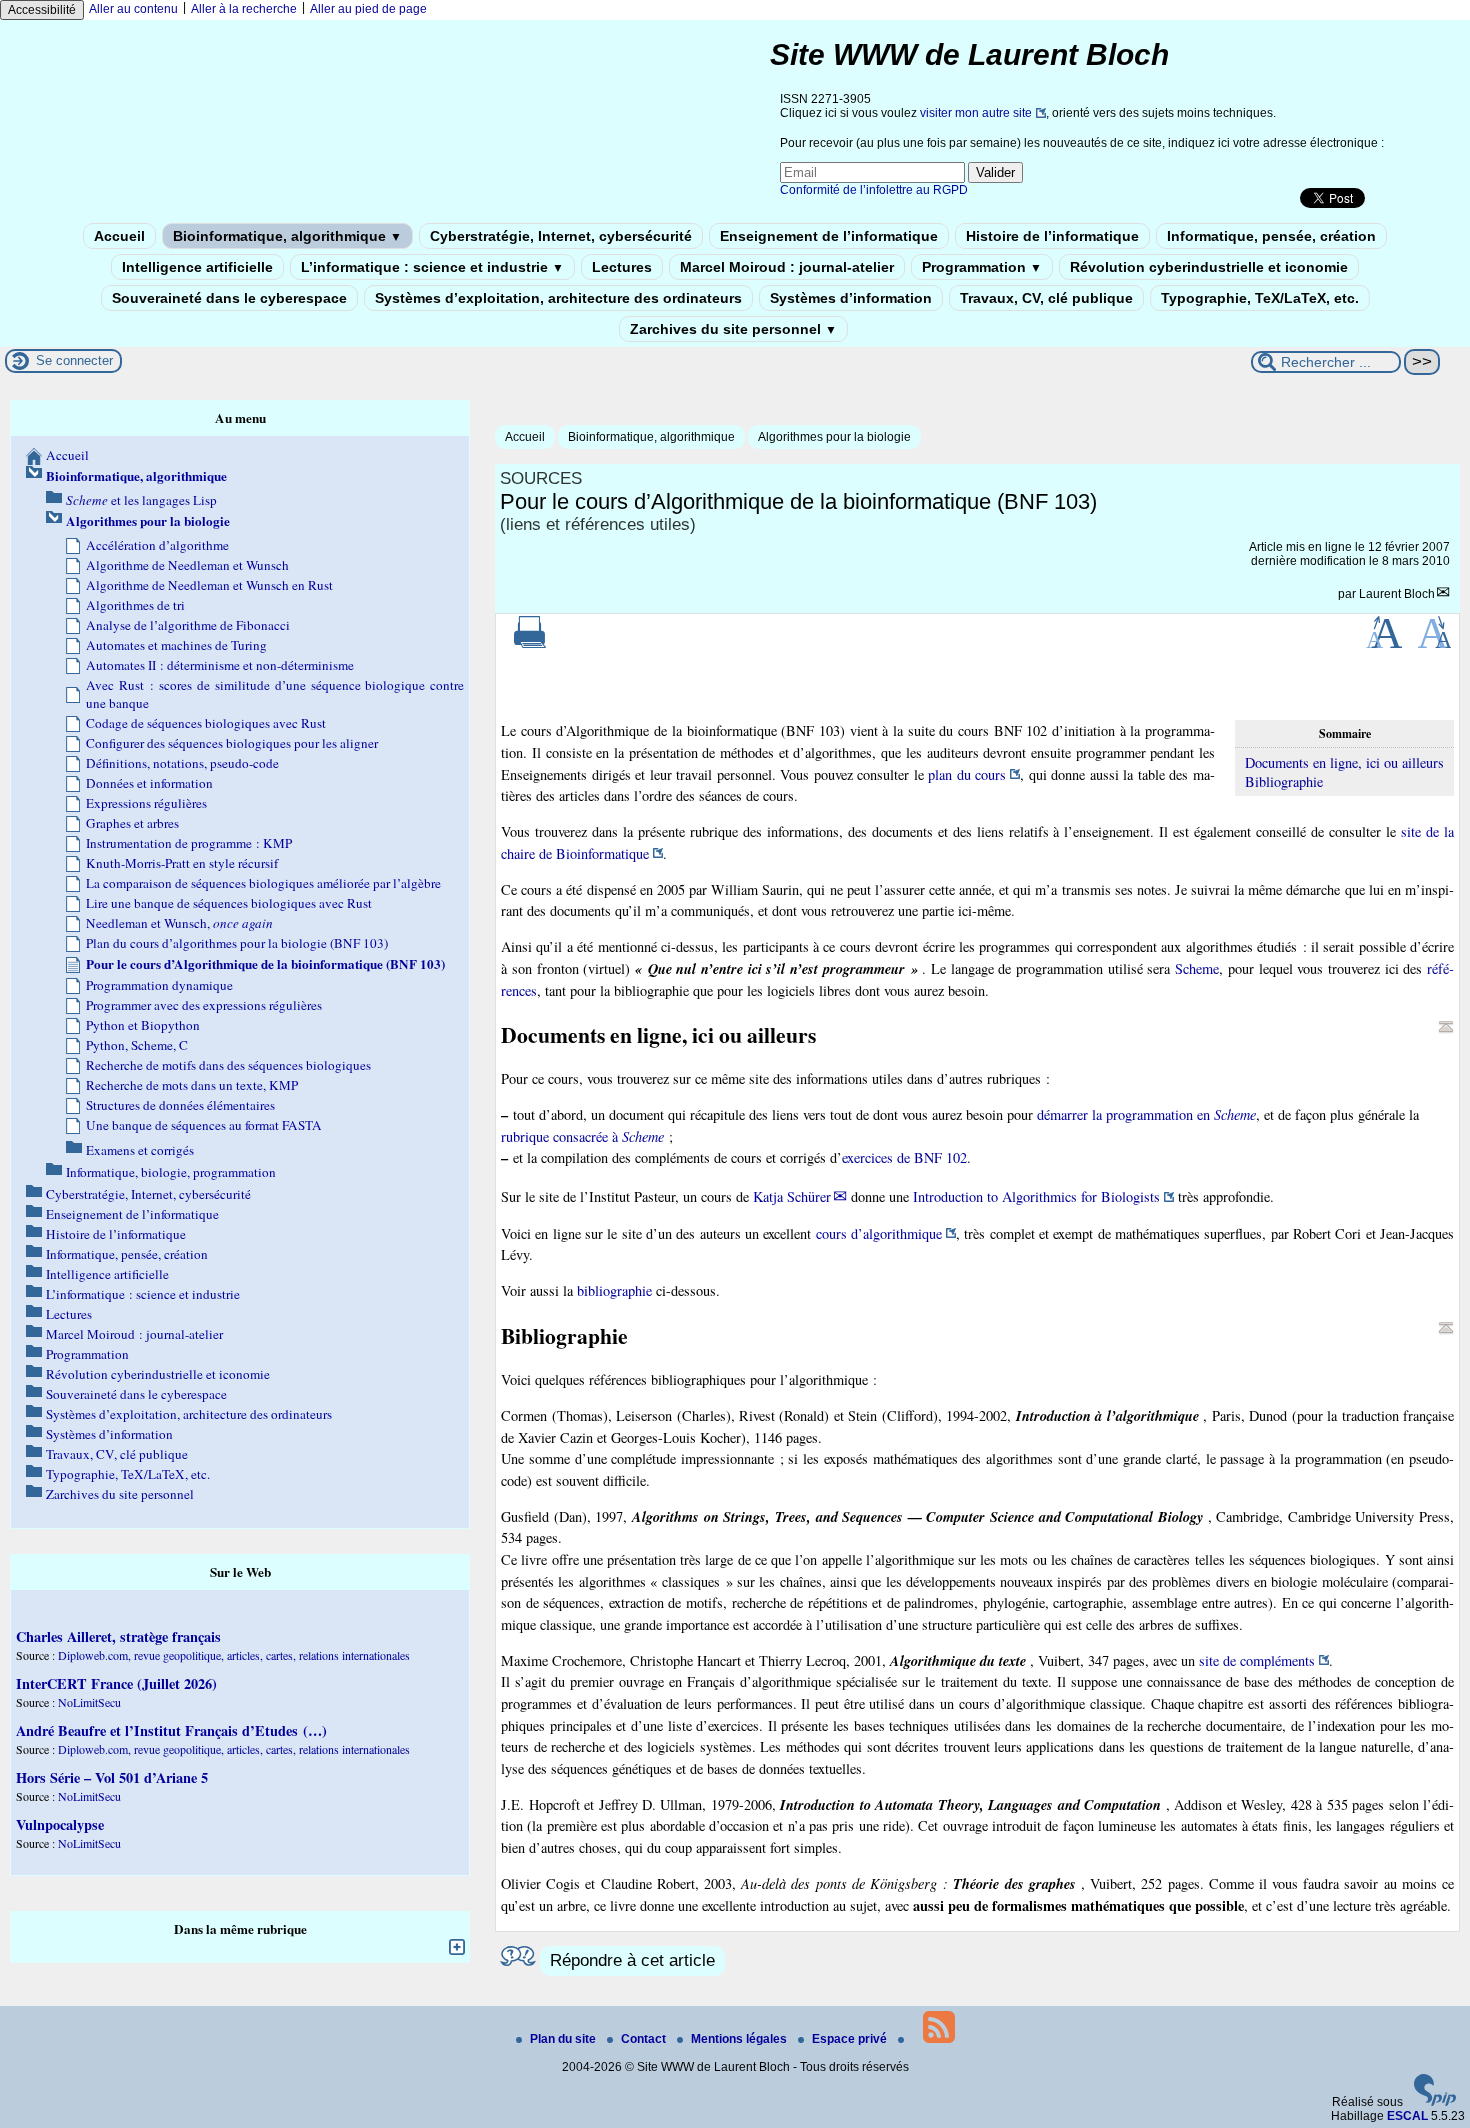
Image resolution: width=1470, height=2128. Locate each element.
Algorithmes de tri (135, 605)
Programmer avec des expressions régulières (204, 1005)
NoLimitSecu (89, 1702)
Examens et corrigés (140, 1150)
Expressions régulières (146, 803)
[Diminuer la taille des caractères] (1434, 644)
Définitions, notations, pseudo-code (182, 763)
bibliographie (614, 1290)
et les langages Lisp (141, 500)
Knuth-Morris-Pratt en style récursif (182, 863)
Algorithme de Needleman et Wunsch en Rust (209, 585)
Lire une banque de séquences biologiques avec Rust (229, 903)
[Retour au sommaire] (1446, 1027)
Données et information (149, 783)
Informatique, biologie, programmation (171, 1172)
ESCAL (1407, 2116)
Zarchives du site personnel (733, 329)
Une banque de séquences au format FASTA (204, 1125)
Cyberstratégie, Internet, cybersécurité (561, 236)
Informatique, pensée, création (1271, 236)
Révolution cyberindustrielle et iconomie (1209, 267)
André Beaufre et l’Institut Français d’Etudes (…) (171, 1730)
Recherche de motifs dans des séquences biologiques (228, 1065)
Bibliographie (1284, 781)
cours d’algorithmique (879, 1233)
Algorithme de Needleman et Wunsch (187, 565)
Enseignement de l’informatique (829, 236)
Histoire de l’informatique (1052, 236)
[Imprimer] (530, 644)
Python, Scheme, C (137, 1045)
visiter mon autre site (976, 113)
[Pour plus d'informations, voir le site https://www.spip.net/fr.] (1435, 2102)
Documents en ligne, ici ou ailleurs (1344, 762)
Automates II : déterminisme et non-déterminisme (220, 665)
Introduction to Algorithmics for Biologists (1036, 1196)
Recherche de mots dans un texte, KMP (192, 1085)
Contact (645, 2039)
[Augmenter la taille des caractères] (1384, 644)
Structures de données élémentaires (180, 1105)
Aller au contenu (133, 9)
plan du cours (967, 774)
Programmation (982, 267)
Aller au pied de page (368, 9)
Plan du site (564, 2039)
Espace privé (851, 2039)
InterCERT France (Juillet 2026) (116, 1683)
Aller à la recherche (244, 9)
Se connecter (74, 360)
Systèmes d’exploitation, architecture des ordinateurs (558, 298)
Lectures (622, 267)
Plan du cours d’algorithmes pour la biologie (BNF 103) (237, 943)
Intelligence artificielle (197, 267)
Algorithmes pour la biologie (834, 437)
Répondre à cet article (632, 1960)
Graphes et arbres (132, 823)
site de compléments (1257, 1660)
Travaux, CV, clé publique (1046, 298)
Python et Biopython (143, 1025)
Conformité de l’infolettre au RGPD (874, 190)
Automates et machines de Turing (176, 645)
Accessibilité (42, 10)
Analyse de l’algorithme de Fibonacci (188, 625)
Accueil (119, 236)
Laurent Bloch (1397, 594)
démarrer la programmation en (1146, 1114)
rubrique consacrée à (582, 1136)
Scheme (1197, 968)
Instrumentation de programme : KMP (189, 843)
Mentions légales (740, 2039)
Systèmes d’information (851, 298)
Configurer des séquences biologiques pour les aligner (232, 743)
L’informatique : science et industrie (432, 267)
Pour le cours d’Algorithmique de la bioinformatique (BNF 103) (265, 964)
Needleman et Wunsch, (179, 923)
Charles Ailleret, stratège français (118, 1636)
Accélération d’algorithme (157, 545)
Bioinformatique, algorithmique (287, 236)
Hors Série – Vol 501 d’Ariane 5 (112, 1777)
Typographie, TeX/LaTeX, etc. (1260, 298)
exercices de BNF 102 (904, 1157)
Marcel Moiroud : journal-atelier (787, 267)
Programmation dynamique (159, 985)
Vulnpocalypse (60, 1824)
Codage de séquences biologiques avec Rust (206, 723)
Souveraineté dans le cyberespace (229, 298)
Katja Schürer (792, 1196)
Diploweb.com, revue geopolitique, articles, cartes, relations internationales (234, 1655)
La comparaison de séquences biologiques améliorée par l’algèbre (263, 883)
